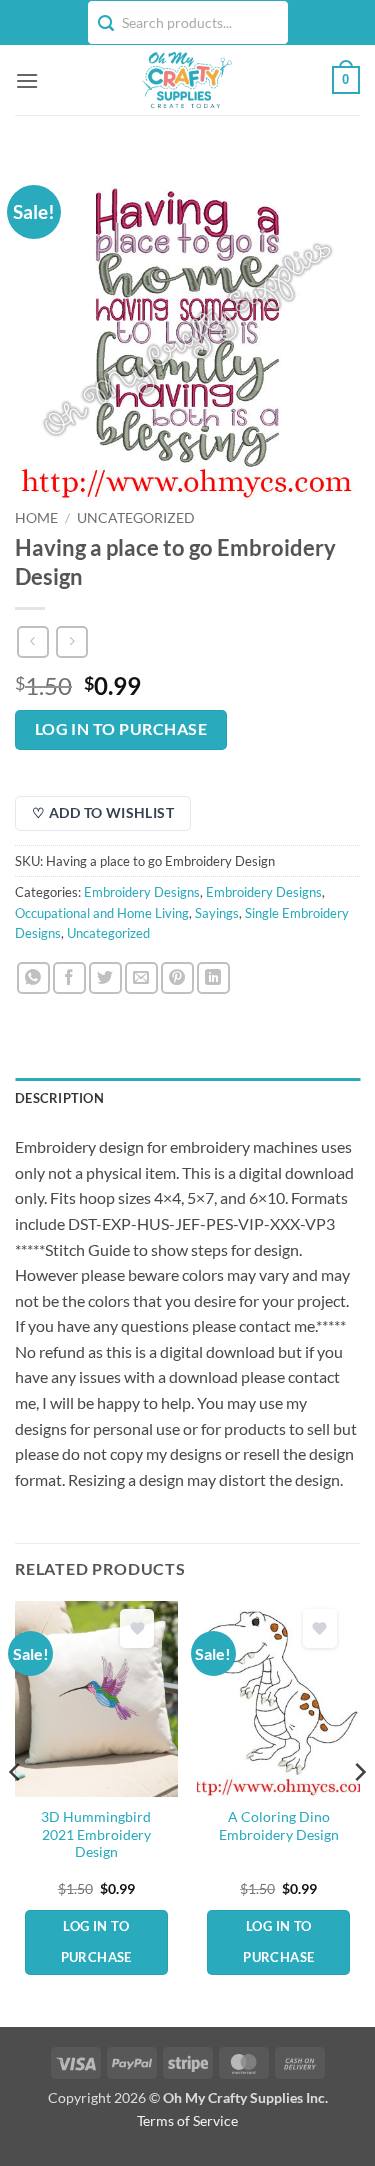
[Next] (359, 1811)
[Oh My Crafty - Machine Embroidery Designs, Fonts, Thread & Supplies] (185, 80)
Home (36, 518)
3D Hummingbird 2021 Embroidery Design (96, 1834)
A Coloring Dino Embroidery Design (279, 1826)
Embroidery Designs (142, 892)
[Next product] (32, 641)
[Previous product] (71, 641)
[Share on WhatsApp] (33, 978)
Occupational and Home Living (102, 913)
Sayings (217, 913)
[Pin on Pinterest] (177, 978)
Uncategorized (136, 518)
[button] (27, 80)
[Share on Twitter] (105, 978)
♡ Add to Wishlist (103, 812)
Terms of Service (187, 2120)
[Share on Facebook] (69, 978)
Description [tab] (59, 1098)
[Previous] (16, 1811)
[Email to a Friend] (141, 978)
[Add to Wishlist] (137, 1628)
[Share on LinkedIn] (213, 978)
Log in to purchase (121, 729)
